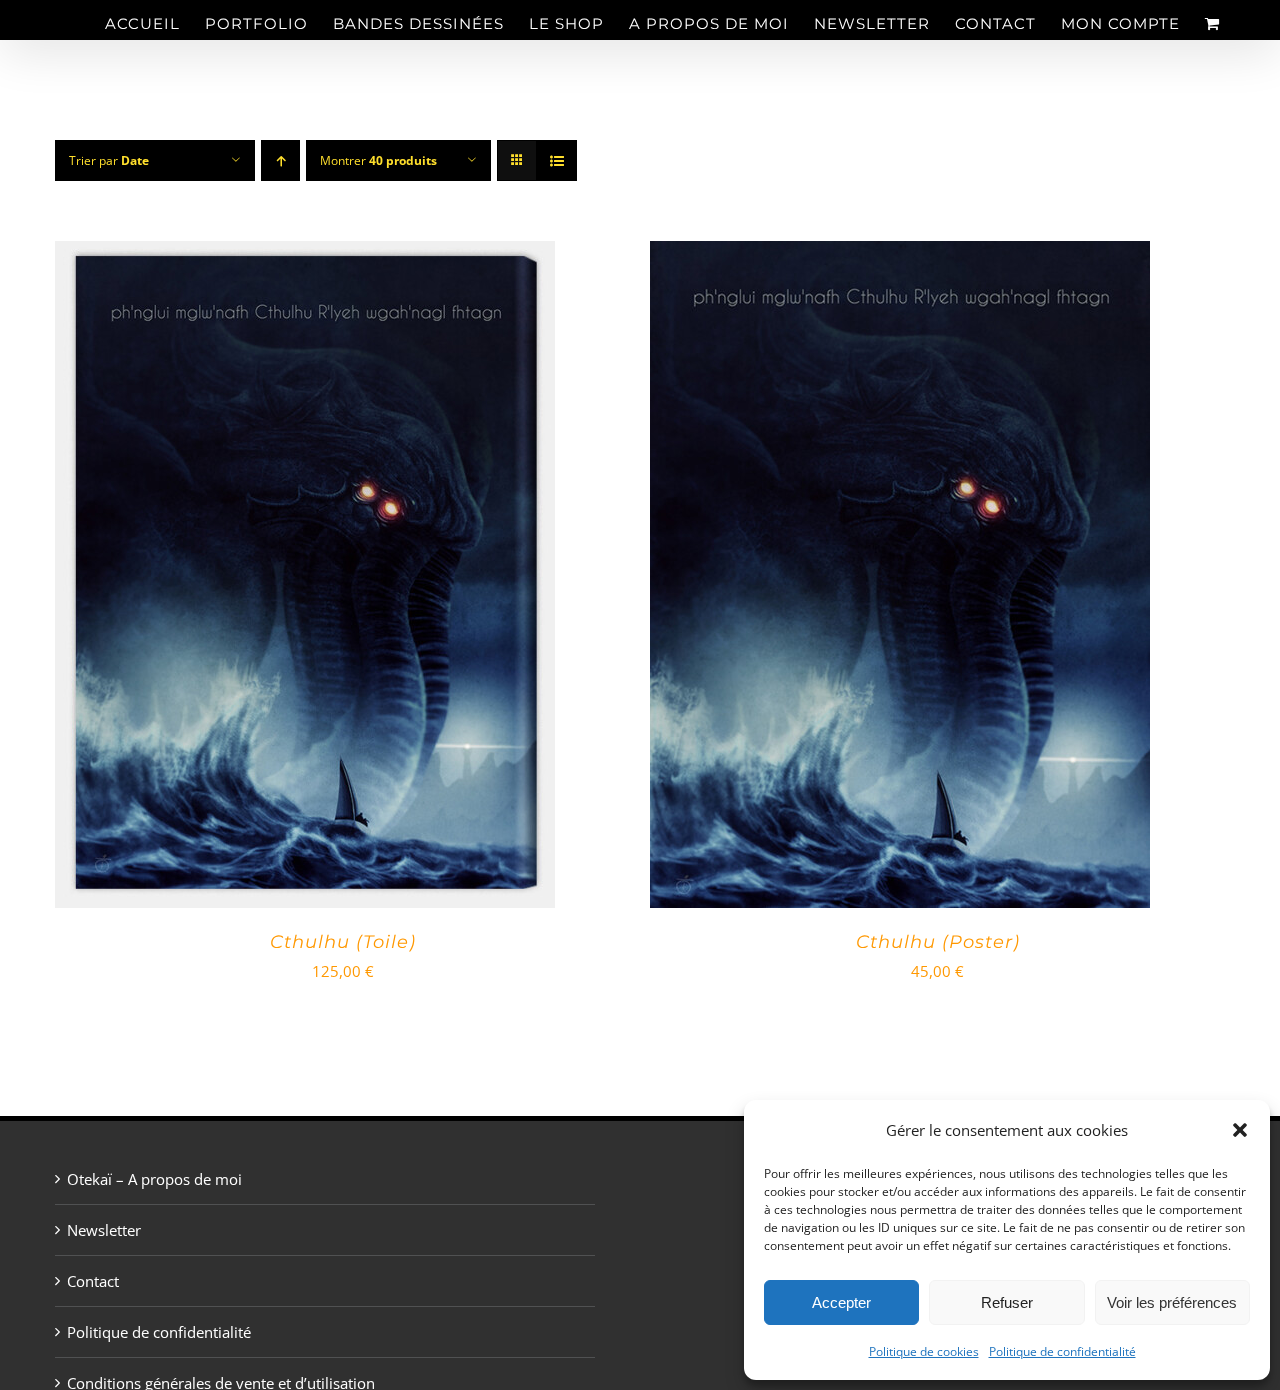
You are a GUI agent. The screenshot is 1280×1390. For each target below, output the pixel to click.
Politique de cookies (924, 1351)
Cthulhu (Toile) (343, 942)
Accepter (841, 1302)
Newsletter (104, 1230)
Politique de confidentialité (1062, 1351)
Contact (93, 1281)
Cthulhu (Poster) (938, 942)
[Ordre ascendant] (280, 160)
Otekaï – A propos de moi (154, 1179)
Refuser (1007, 1302)
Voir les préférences (1172, 1302)
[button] (1240, 1130)
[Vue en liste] (556, 160)
